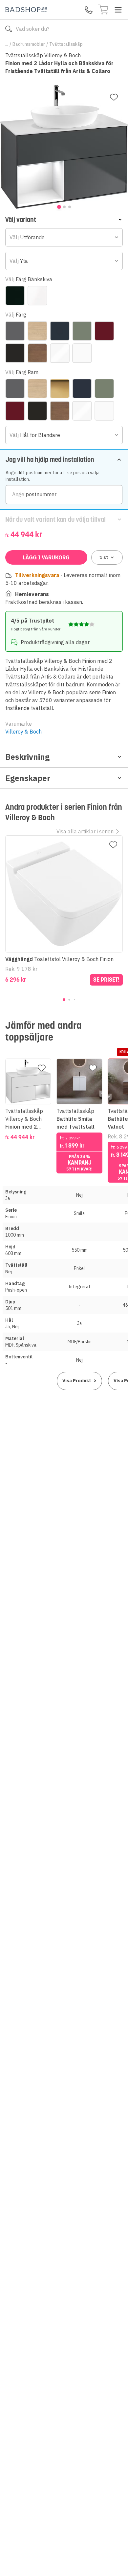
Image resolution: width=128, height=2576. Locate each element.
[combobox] (64, 237)
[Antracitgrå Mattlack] (15, 331)
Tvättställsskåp (66, 44)
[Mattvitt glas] (37, 296)
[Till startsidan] (26, 10)
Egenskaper (28, 778)
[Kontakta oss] (89, 10)
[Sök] (9, 29)
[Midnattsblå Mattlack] (60, 331)
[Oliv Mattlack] (82, 331)
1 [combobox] (104, 557)
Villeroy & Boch (23, 732)
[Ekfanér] (37, 331)
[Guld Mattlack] (60, 389)
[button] (64, 219)
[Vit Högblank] (60, 353)
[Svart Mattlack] (15, 353)
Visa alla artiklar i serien (85, 831)
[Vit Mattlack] (82, 353)
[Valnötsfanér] (37, 353)
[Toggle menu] (118, 10)
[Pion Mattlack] (104, 331)
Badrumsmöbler (29, 44)
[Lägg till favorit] (114, 97)
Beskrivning (27, 757)
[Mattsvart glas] (15, 296)
